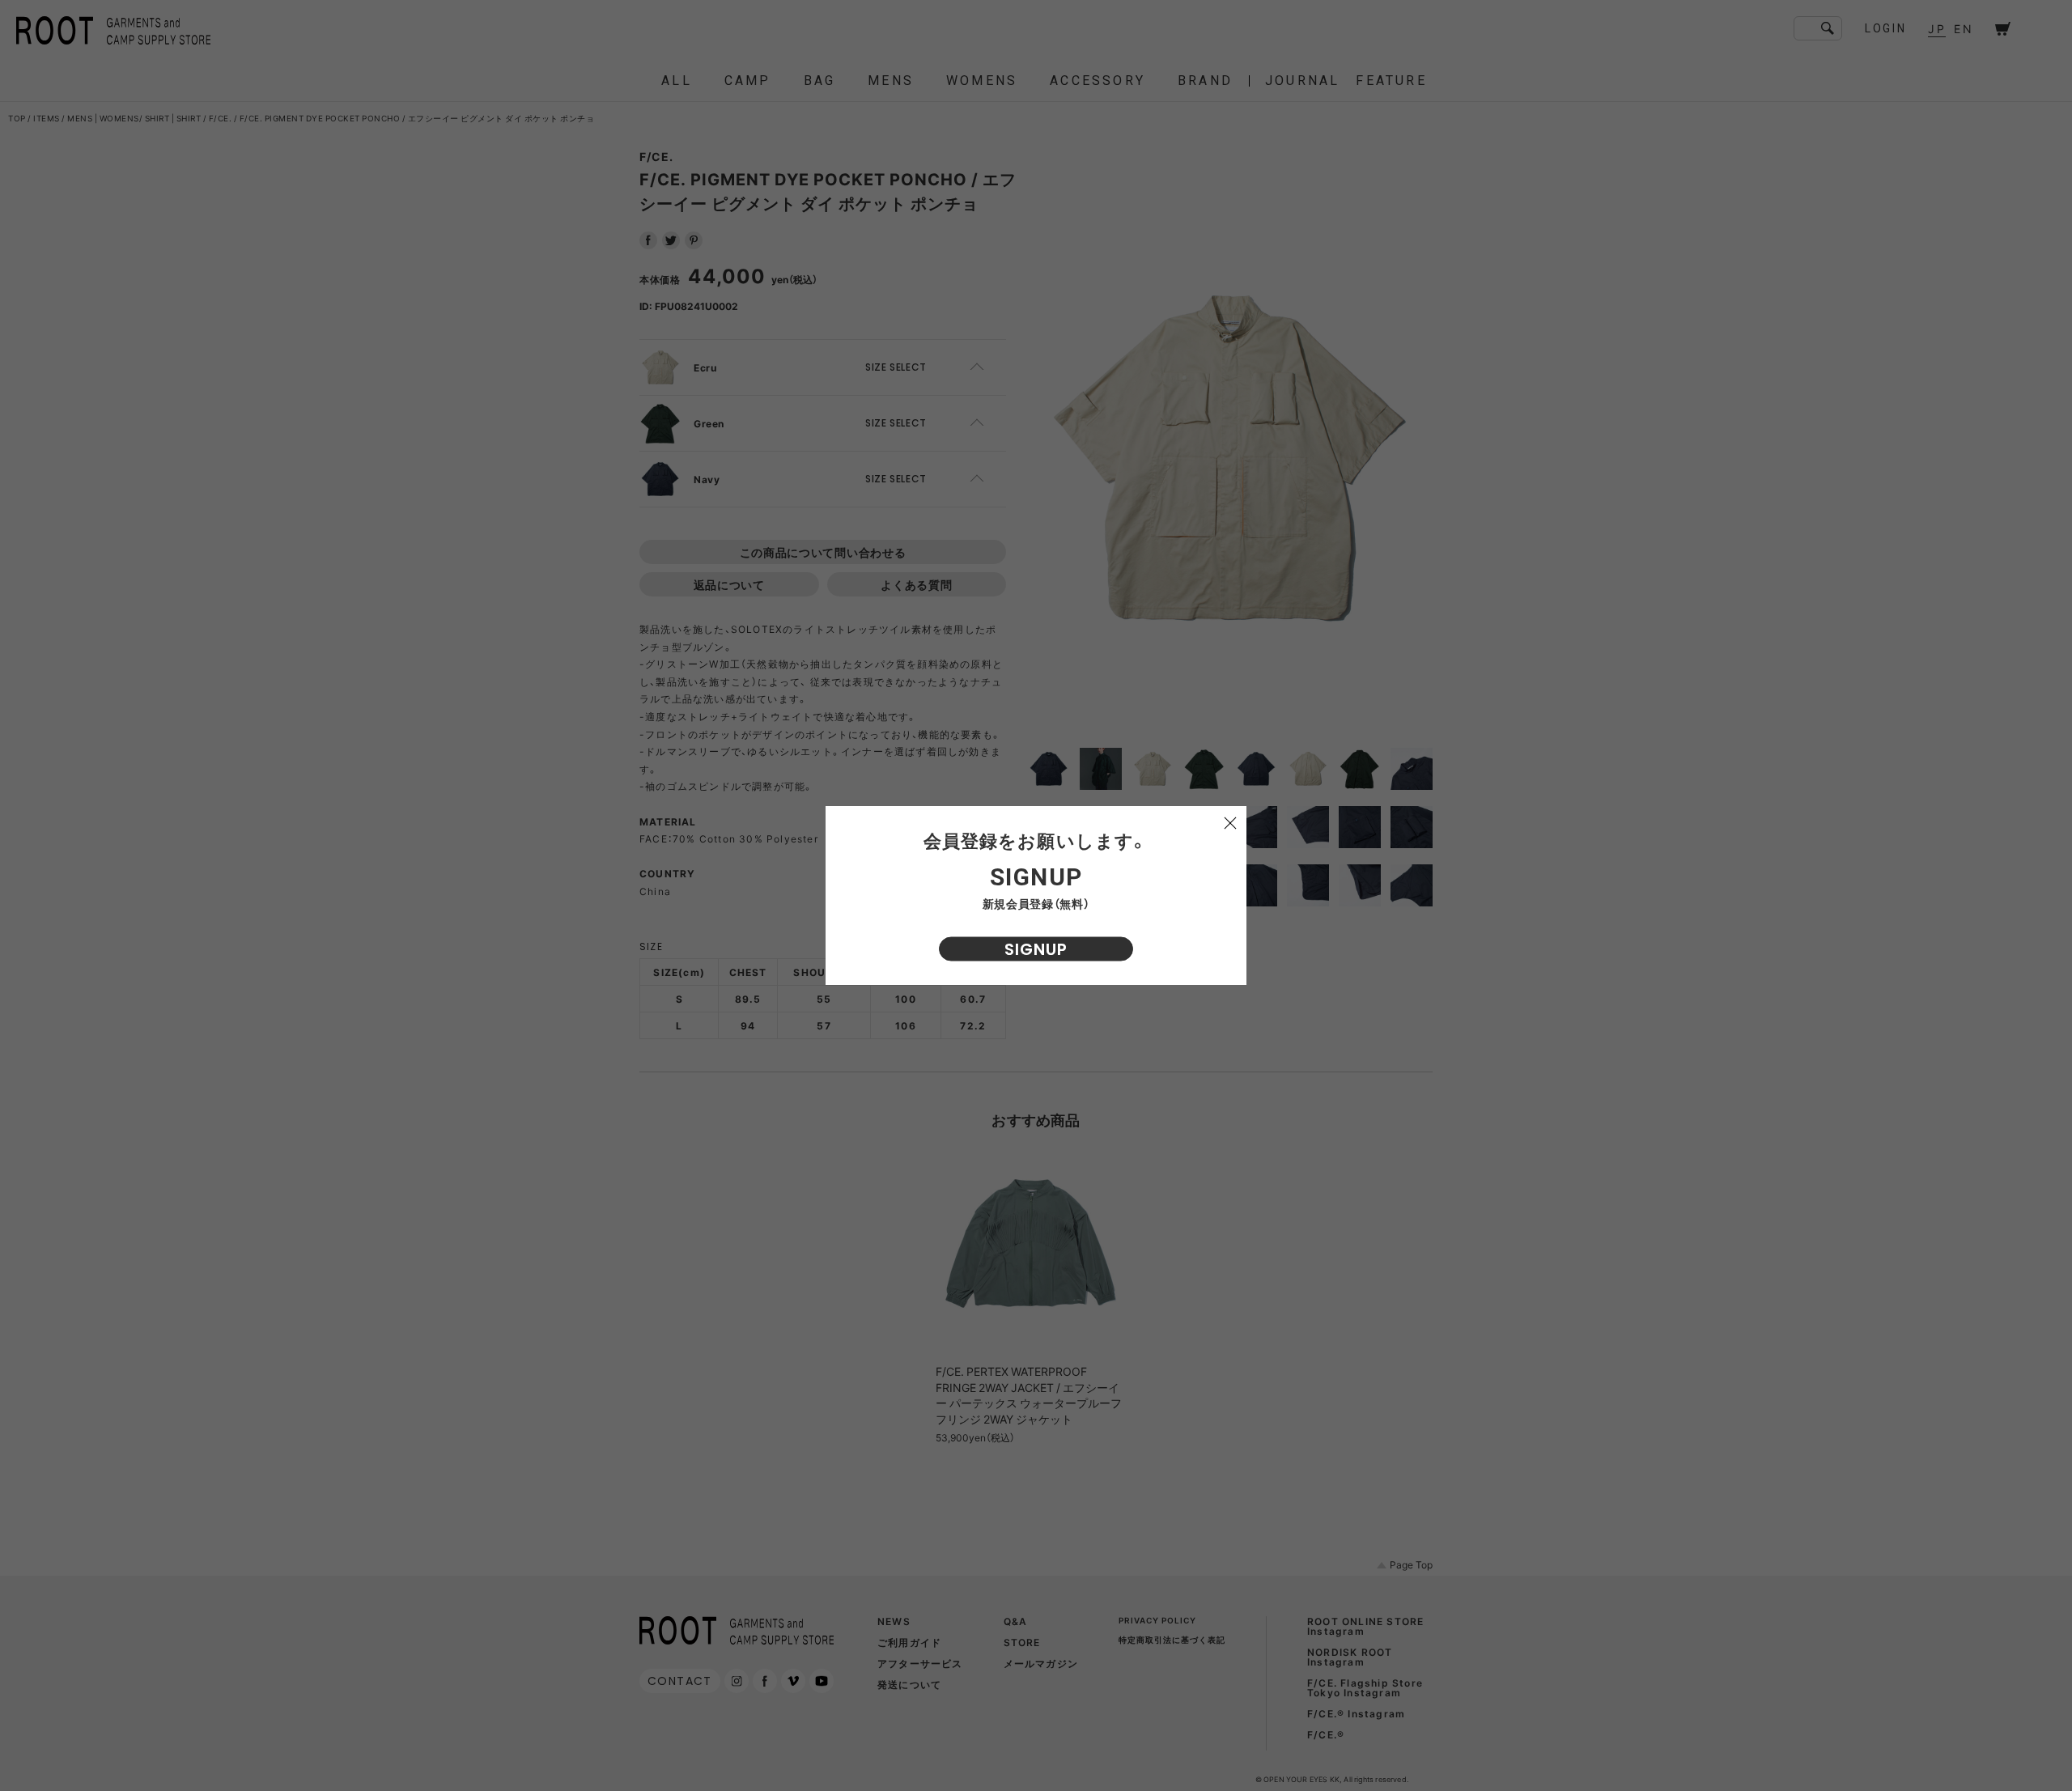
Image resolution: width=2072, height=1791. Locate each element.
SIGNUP (1036, 949)
